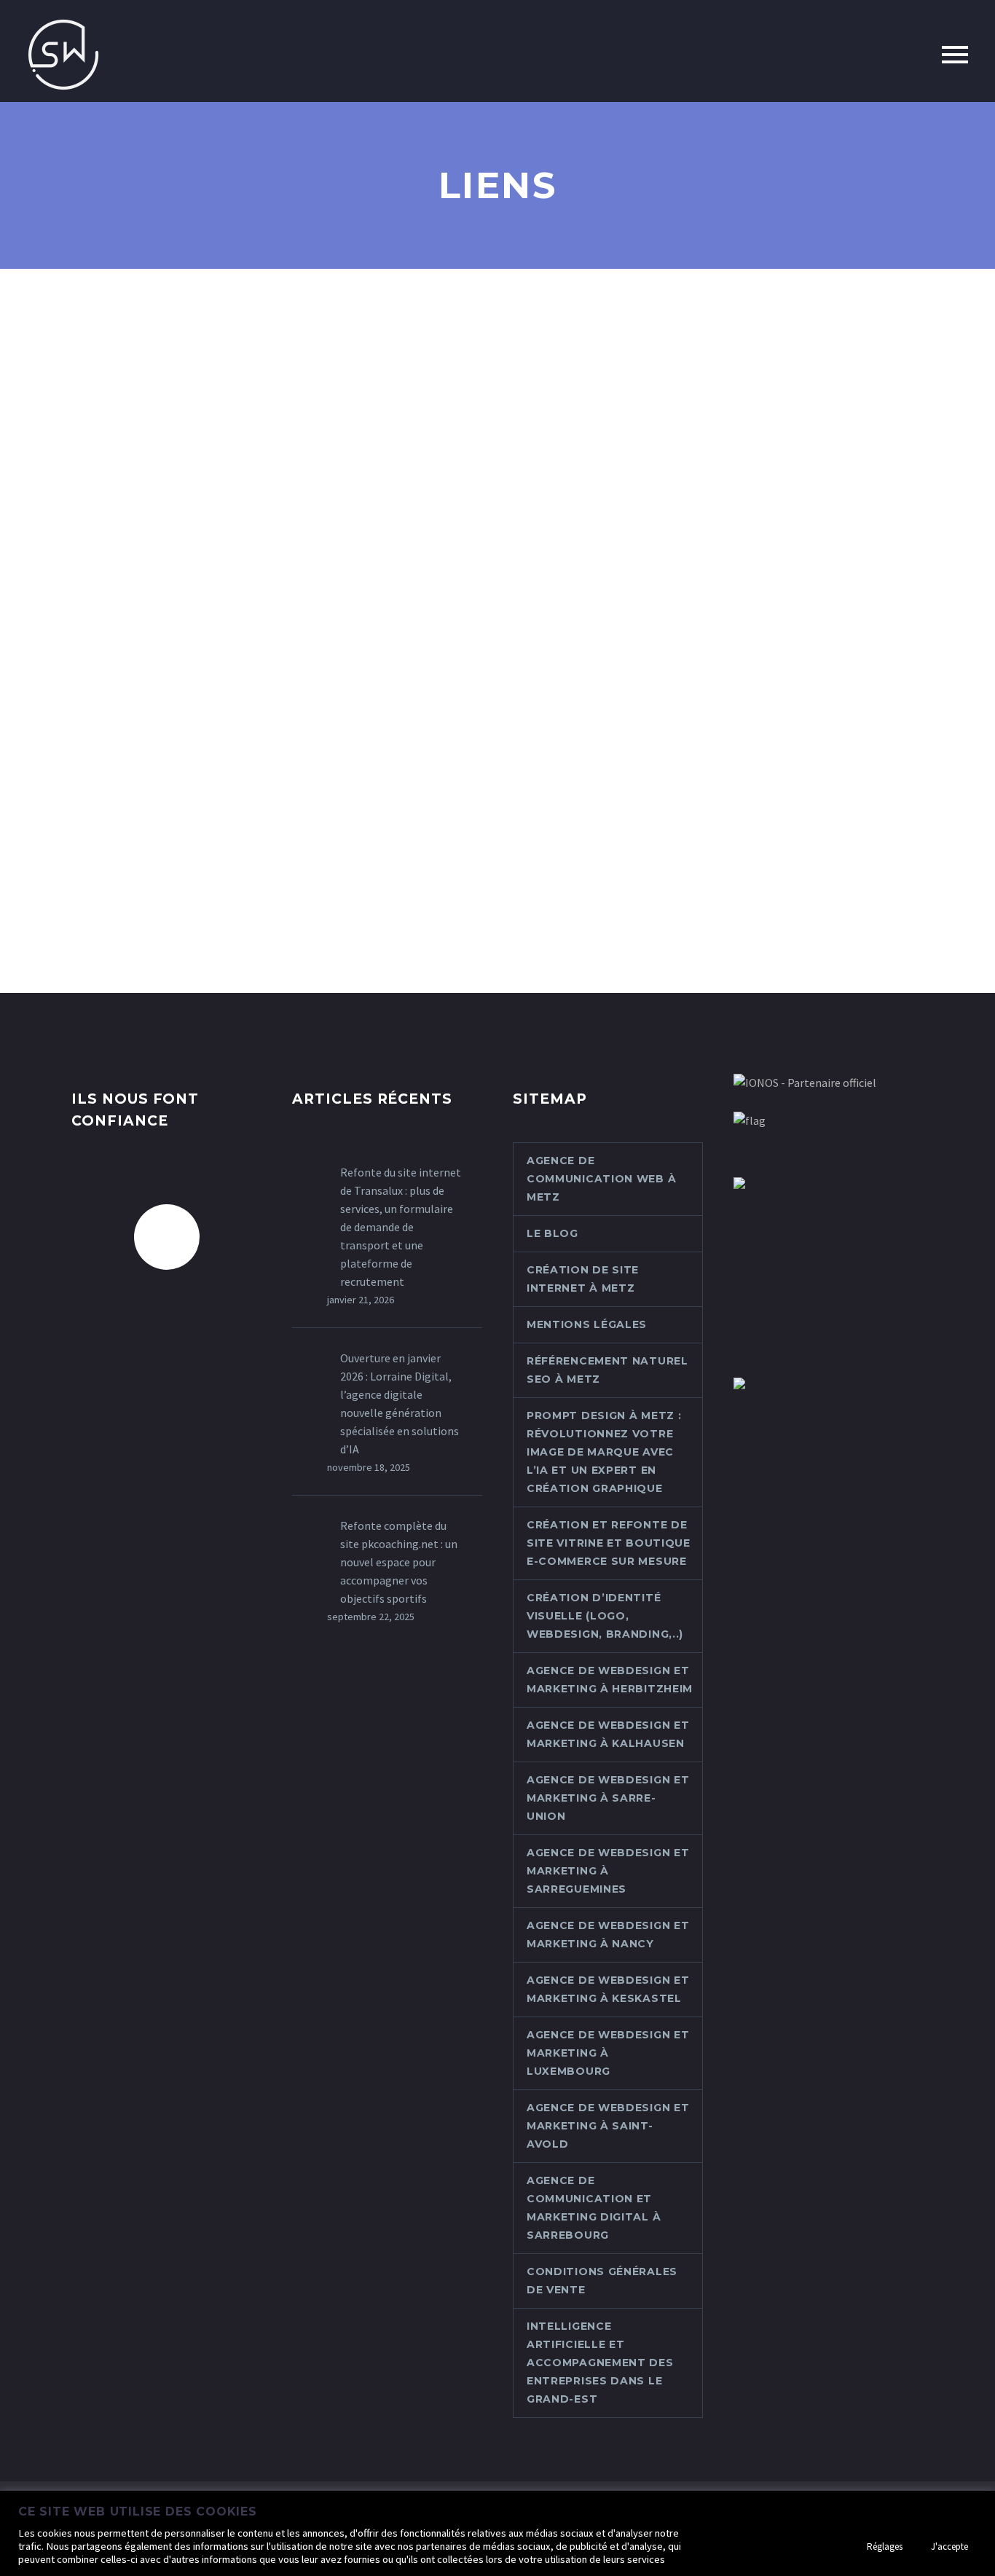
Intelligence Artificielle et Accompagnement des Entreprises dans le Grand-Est (600, 2363)
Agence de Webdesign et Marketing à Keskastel (608, 1989)
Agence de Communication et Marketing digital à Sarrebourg (594, 2208)
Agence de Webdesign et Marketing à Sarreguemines (608, 1871)
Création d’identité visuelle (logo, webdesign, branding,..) (605, 1616)
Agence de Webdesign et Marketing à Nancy (608, 1935)
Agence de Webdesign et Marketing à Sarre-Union (608, 1798)
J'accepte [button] (949, 2546)
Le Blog (552, 1233)
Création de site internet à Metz (583, 1279)
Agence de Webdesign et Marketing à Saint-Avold (608, 2126)
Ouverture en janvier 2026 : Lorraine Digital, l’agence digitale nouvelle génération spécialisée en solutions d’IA (400, 1403)
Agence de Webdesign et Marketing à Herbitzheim (610, 1680)
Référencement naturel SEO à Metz (607, 1370)
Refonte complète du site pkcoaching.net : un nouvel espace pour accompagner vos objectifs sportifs (399, 1562)
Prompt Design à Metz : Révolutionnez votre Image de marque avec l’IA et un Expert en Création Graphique (604, 1452)
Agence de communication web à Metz (601, 1179)
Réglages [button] (885, 2546)
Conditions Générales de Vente (602, 2281)
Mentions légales (587, 1324)
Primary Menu (955, 55)
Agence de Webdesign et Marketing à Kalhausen (608, 1734)
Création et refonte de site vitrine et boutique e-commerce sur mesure (609, 1543)
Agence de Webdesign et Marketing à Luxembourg (608, 2053)
